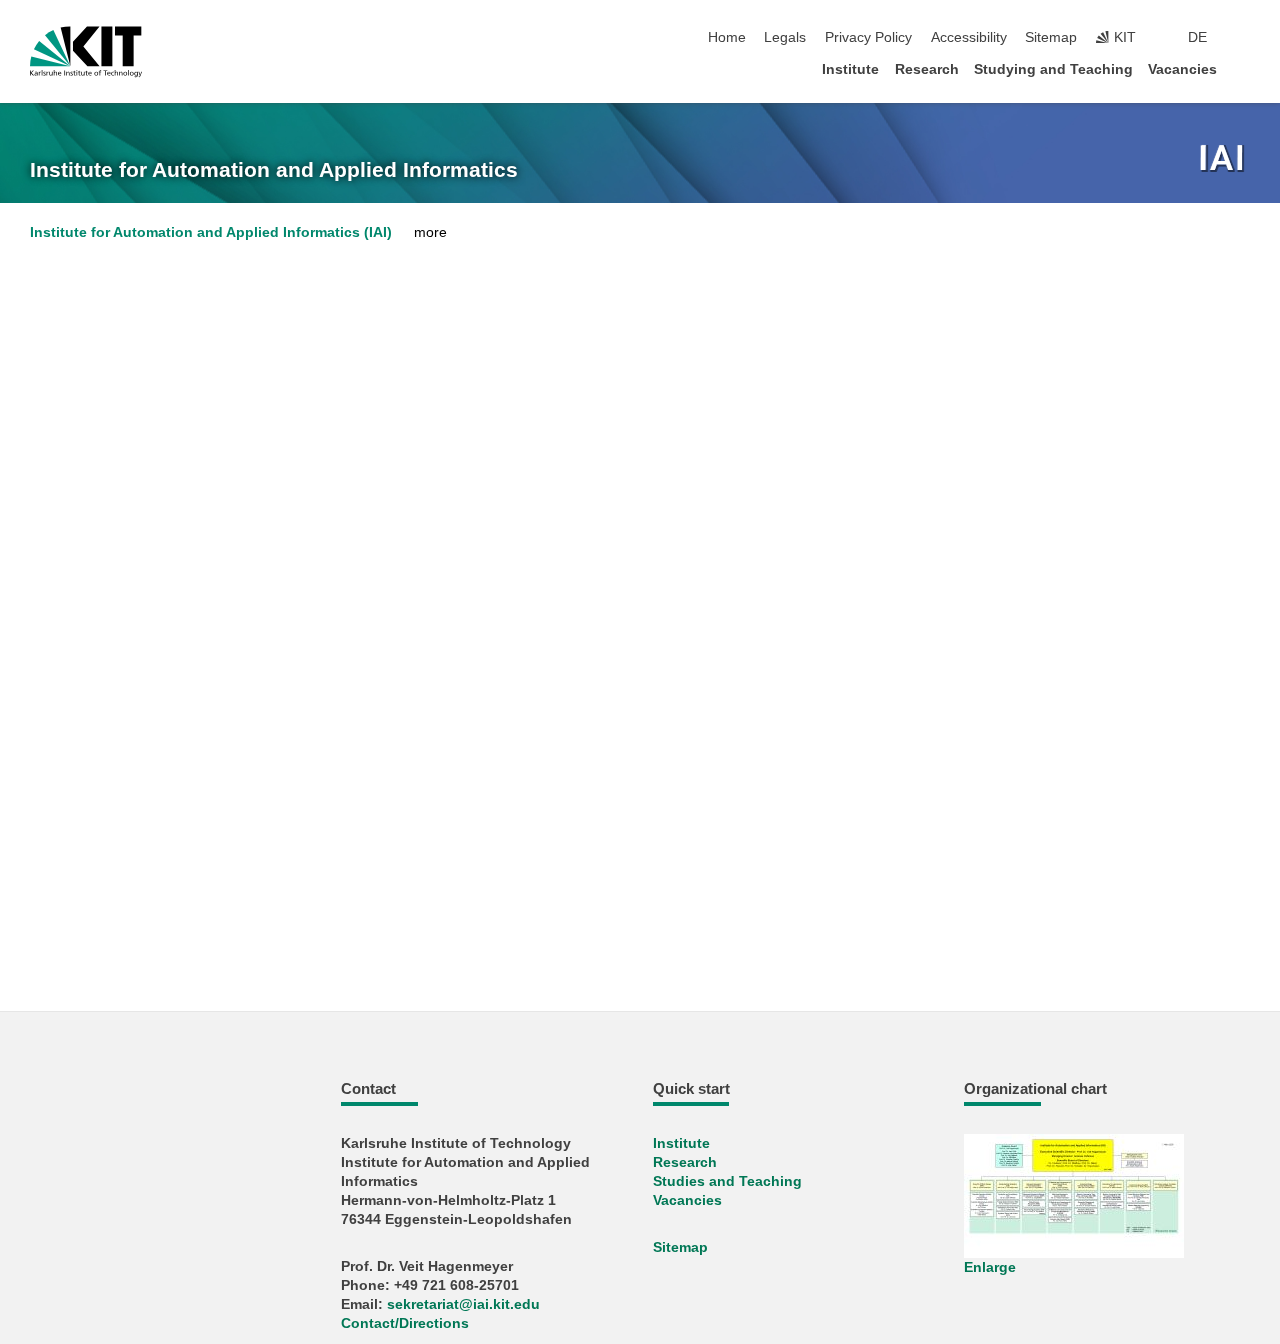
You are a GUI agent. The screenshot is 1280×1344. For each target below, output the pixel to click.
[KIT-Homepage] (86, 52)
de (1197, 37)
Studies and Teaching (727, 1181)
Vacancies (1182, 69)
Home (727, 37)
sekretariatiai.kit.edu (463, 1304)
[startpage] (1244, 68)
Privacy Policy (868, 37)
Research (927, 69)
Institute (850, 69)
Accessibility (969, 37)
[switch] (1244, 38)
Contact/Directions (405, 1323)
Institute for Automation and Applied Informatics (274, 170)
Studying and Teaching (1053, 69)
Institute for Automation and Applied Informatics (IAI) (211, 232)
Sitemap (1051, 37)
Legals (785, 37)
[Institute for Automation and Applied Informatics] (1224, 160)
